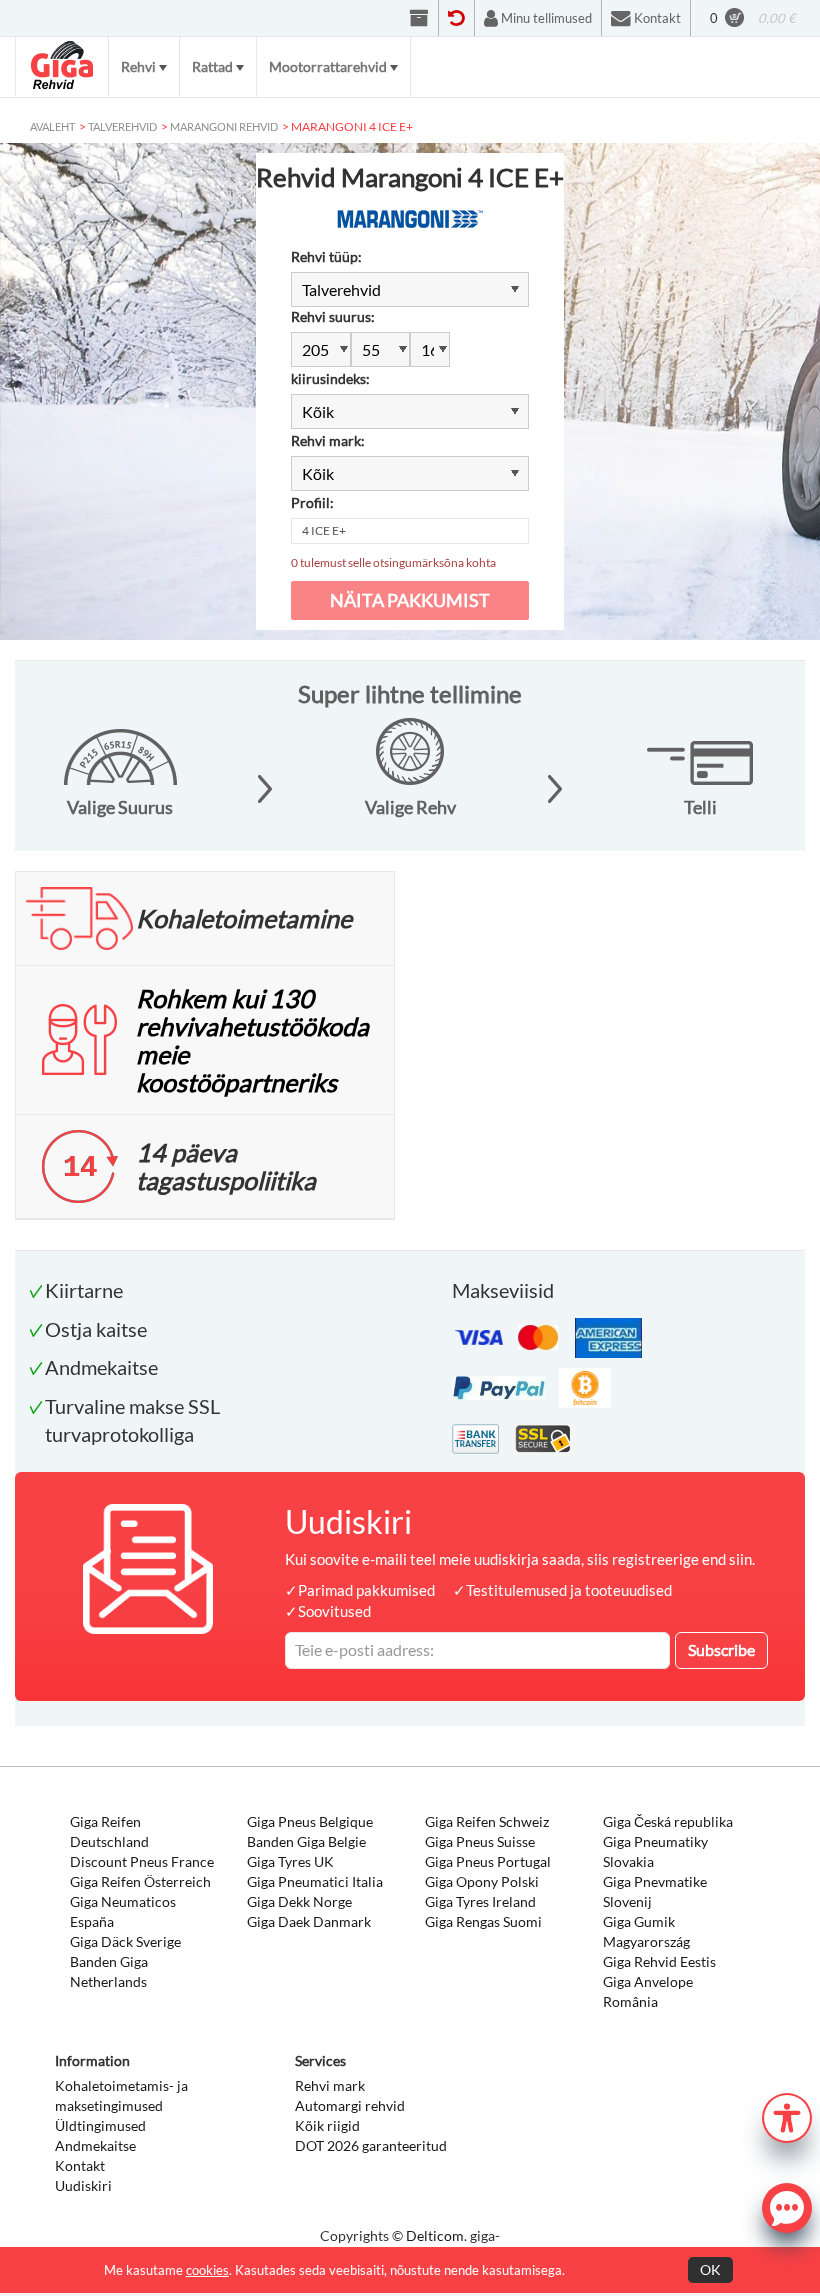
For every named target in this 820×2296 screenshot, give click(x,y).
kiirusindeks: (330, 378)
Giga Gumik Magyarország (646, 1931)
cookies (207, 2270)
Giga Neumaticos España (123, 1911)
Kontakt (80, 2165)
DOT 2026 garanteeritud (371, 2145)
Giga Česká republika (668, 1821)
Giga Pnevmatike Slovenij (655, 1891)
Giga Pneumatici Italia (315, 1881)
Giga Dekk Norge (299, 1901)
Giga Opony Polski (482, 1881)
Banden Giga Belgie (306, 1841)
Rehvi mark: (328, 440)
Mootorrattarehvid (328, 66)
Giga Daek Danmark (309, 1921)
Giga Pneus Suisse (480, 1841)
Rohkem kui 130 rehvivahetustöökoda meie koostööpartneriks (252, 1040)
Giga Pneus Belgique (310, 1821)
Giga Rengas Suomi (483, 1921)
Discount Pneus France (142, 1861)
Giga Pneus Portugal (488, 1861)
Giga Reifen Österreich (140, 1881)
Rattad (212, 66)
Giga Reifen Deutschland (109, 1831)
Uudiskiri (83, 2185)
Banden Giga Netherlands (109, 1971)
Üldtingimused (100, 2125)
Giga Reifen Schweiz (487, 1821)
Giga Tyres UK (290, 1861)
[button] (787, 2115)
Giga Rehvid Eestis (659, 1961)
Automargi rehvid (350, 2105)
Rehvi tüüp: (326, 256)
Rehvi (138, 66)
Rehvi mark (330, 2085)
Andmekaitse (95, 2145)
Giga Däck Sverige (125, 1941)
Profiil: (312, 502)
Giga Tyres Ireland (480, 1901)
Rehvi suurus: (333, 316)
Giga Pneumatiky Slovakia (655, 1851)
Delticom (435, 2235)
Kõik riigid (327, 2125)
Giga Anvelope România (648, 1991)
